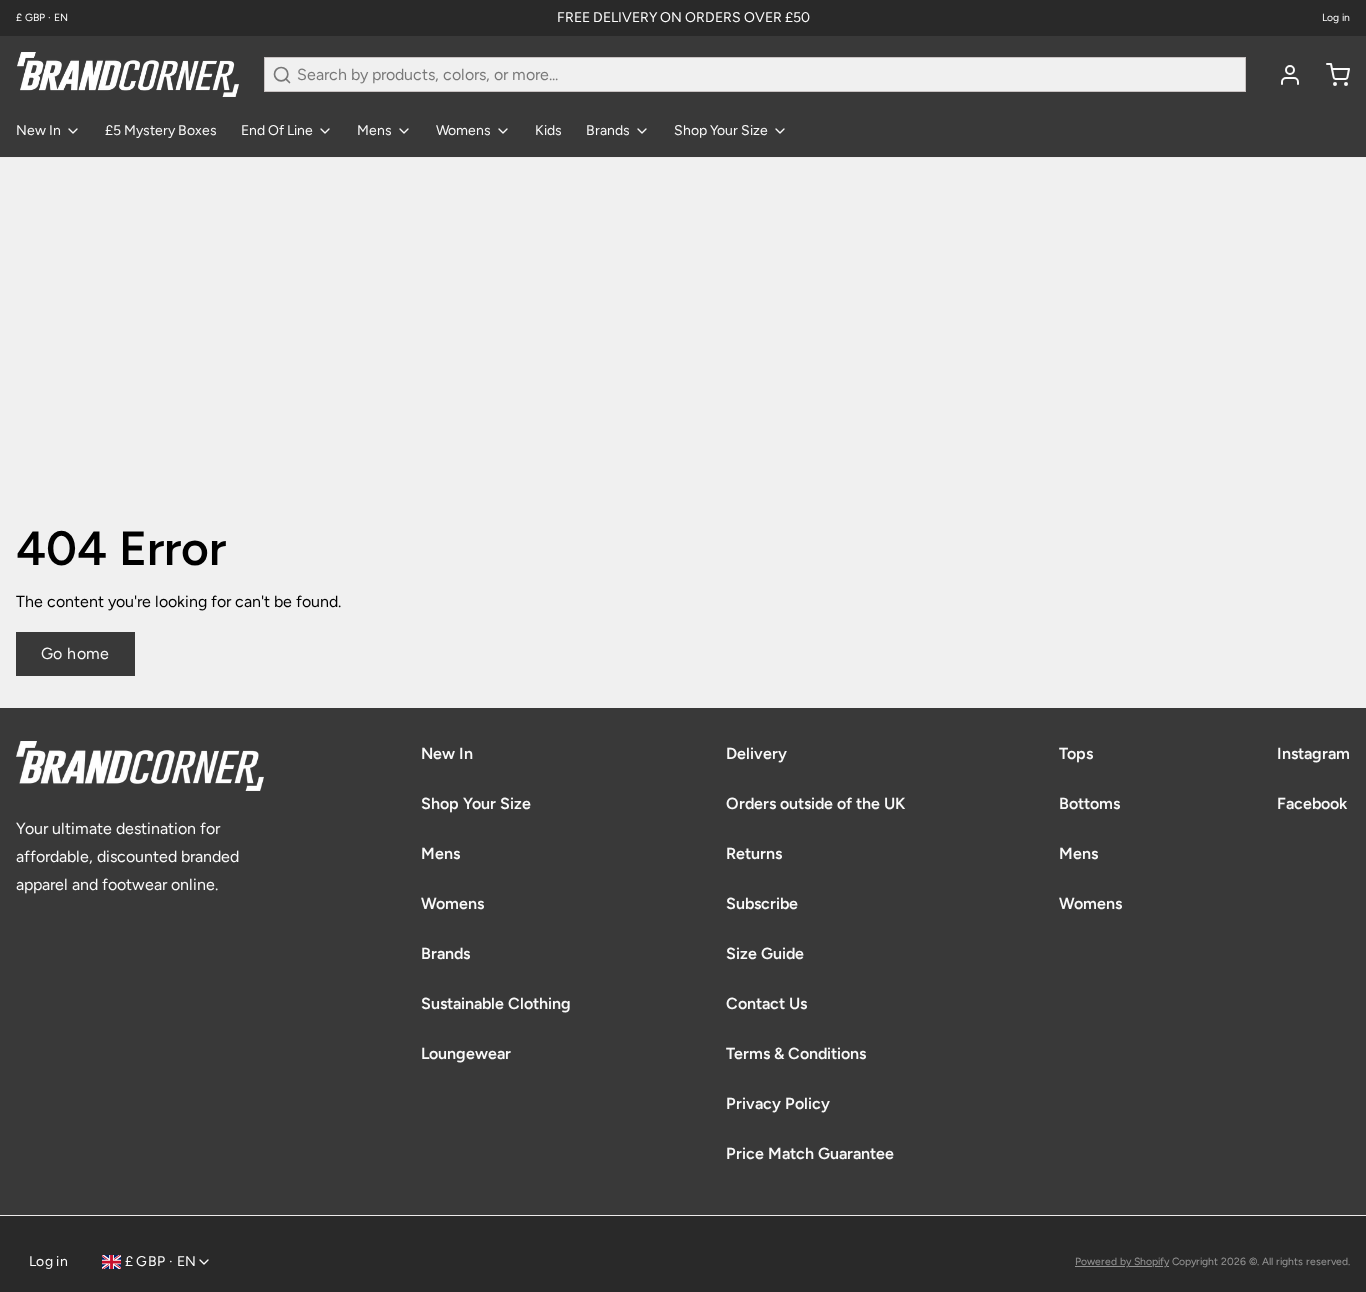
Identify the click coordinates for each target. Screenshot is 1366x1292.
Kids (548, 130)
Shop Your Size (721, 130)
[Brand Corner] (128, 74)
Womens (463, 130)
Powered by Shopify (1122, 1261)
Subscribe (762, 903)
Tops (1076, 753)
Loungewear (466, 1053)
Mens (374, 130)
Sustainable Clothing (496, 1003)
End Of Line (277, 130)
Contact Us (766, 1003)
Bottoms (1089, 803)
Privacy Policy (778, 1103)
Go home (75, 653)
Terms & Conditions (796, 1053)
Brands (608, 130)
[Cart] (1330, 75)
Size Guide (765, 953)
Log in (1336, 18)
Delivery (756, 753)
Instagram (1313, 753)
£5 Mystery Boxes (161, 130)
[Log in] (1282, 75)
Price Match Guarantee (810, 1153)
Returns (754, 853)
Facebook (1312, 803)
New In (38, 130)
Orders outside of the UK (815, 803)
